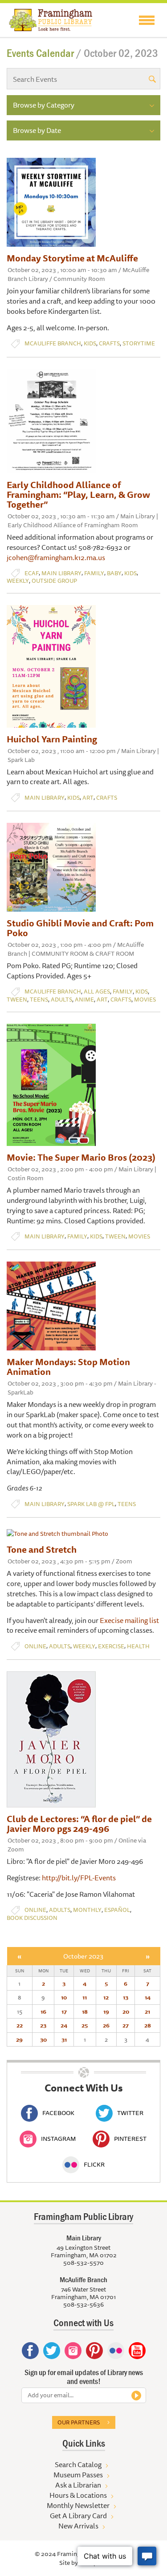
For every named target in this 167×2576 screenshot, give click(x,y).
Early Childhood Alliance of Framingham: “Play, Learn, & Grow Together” (78, 495)
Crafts (109, 343)
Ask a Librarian (78, 2485)
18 (85, 2011)
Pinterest (130, 2139)
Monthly (87, 1910)
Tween (17, 1000)
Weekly (18, 581)
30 (43, 2039)
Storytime (139, 343)
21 (147, 2011)
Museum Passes (78, 2475)
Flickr (94, 2164)
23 (43, 2025)
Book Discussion (32, 1918)
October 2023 (83, 1956)
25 (85, 2025)
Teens (39, 1000)
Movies (145, 1000)
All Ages (97, 992)
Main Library (61, 573)
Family (94, 573)
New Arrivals (78, 2526)
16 (43, 2011)
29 (19, 2039)
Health (138, 1646)
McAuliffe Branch (53, 343)
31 (64, 2039)
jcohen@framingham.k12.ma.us (56, 557)
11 (85, 1997)
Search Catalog (78, 2464)
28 (148, 2025)
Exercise (111, 1646)
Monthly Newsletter (78, 2505)
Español (117, 1910)
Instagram (58, 2139)
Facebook (58, 2113)
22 (20, 2025)
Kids (90, 343)
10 (64, 1997)
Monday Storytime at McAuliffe (72, 258)
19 (106, 2011)
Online (35, 1646)
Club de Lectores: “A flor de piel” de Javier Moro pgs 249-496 (79, 1824)
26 (106, 2025)
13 (126, 1997)
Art (88, 798)
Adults (61, 1000)
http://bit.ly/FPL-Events (79, 1878)
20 (126, 2011)
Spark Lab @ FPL (91, 1504)
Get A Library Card (78, 2516)
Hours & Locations (78, 2495)
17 (64, 2011)
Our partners (79, 2422)
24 (64, 2025)
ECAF (32, 573)
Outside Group (54, 581)
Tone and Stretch (42, 1549)
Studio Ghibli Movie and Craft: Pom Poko (80, 928)
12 (106, 1997)
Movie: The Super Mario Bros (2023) (81, 1157)
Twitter (130, 2113)
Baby (114, 573)
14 (148, 1997)
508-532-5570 (83, 2263)
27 (126, 2025)
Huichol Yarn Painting (52, 739)
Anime (84, 1000)
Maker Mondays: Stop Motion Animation (68, 1367)
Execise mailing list (129, 1620)
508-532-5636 (83, 2304)
